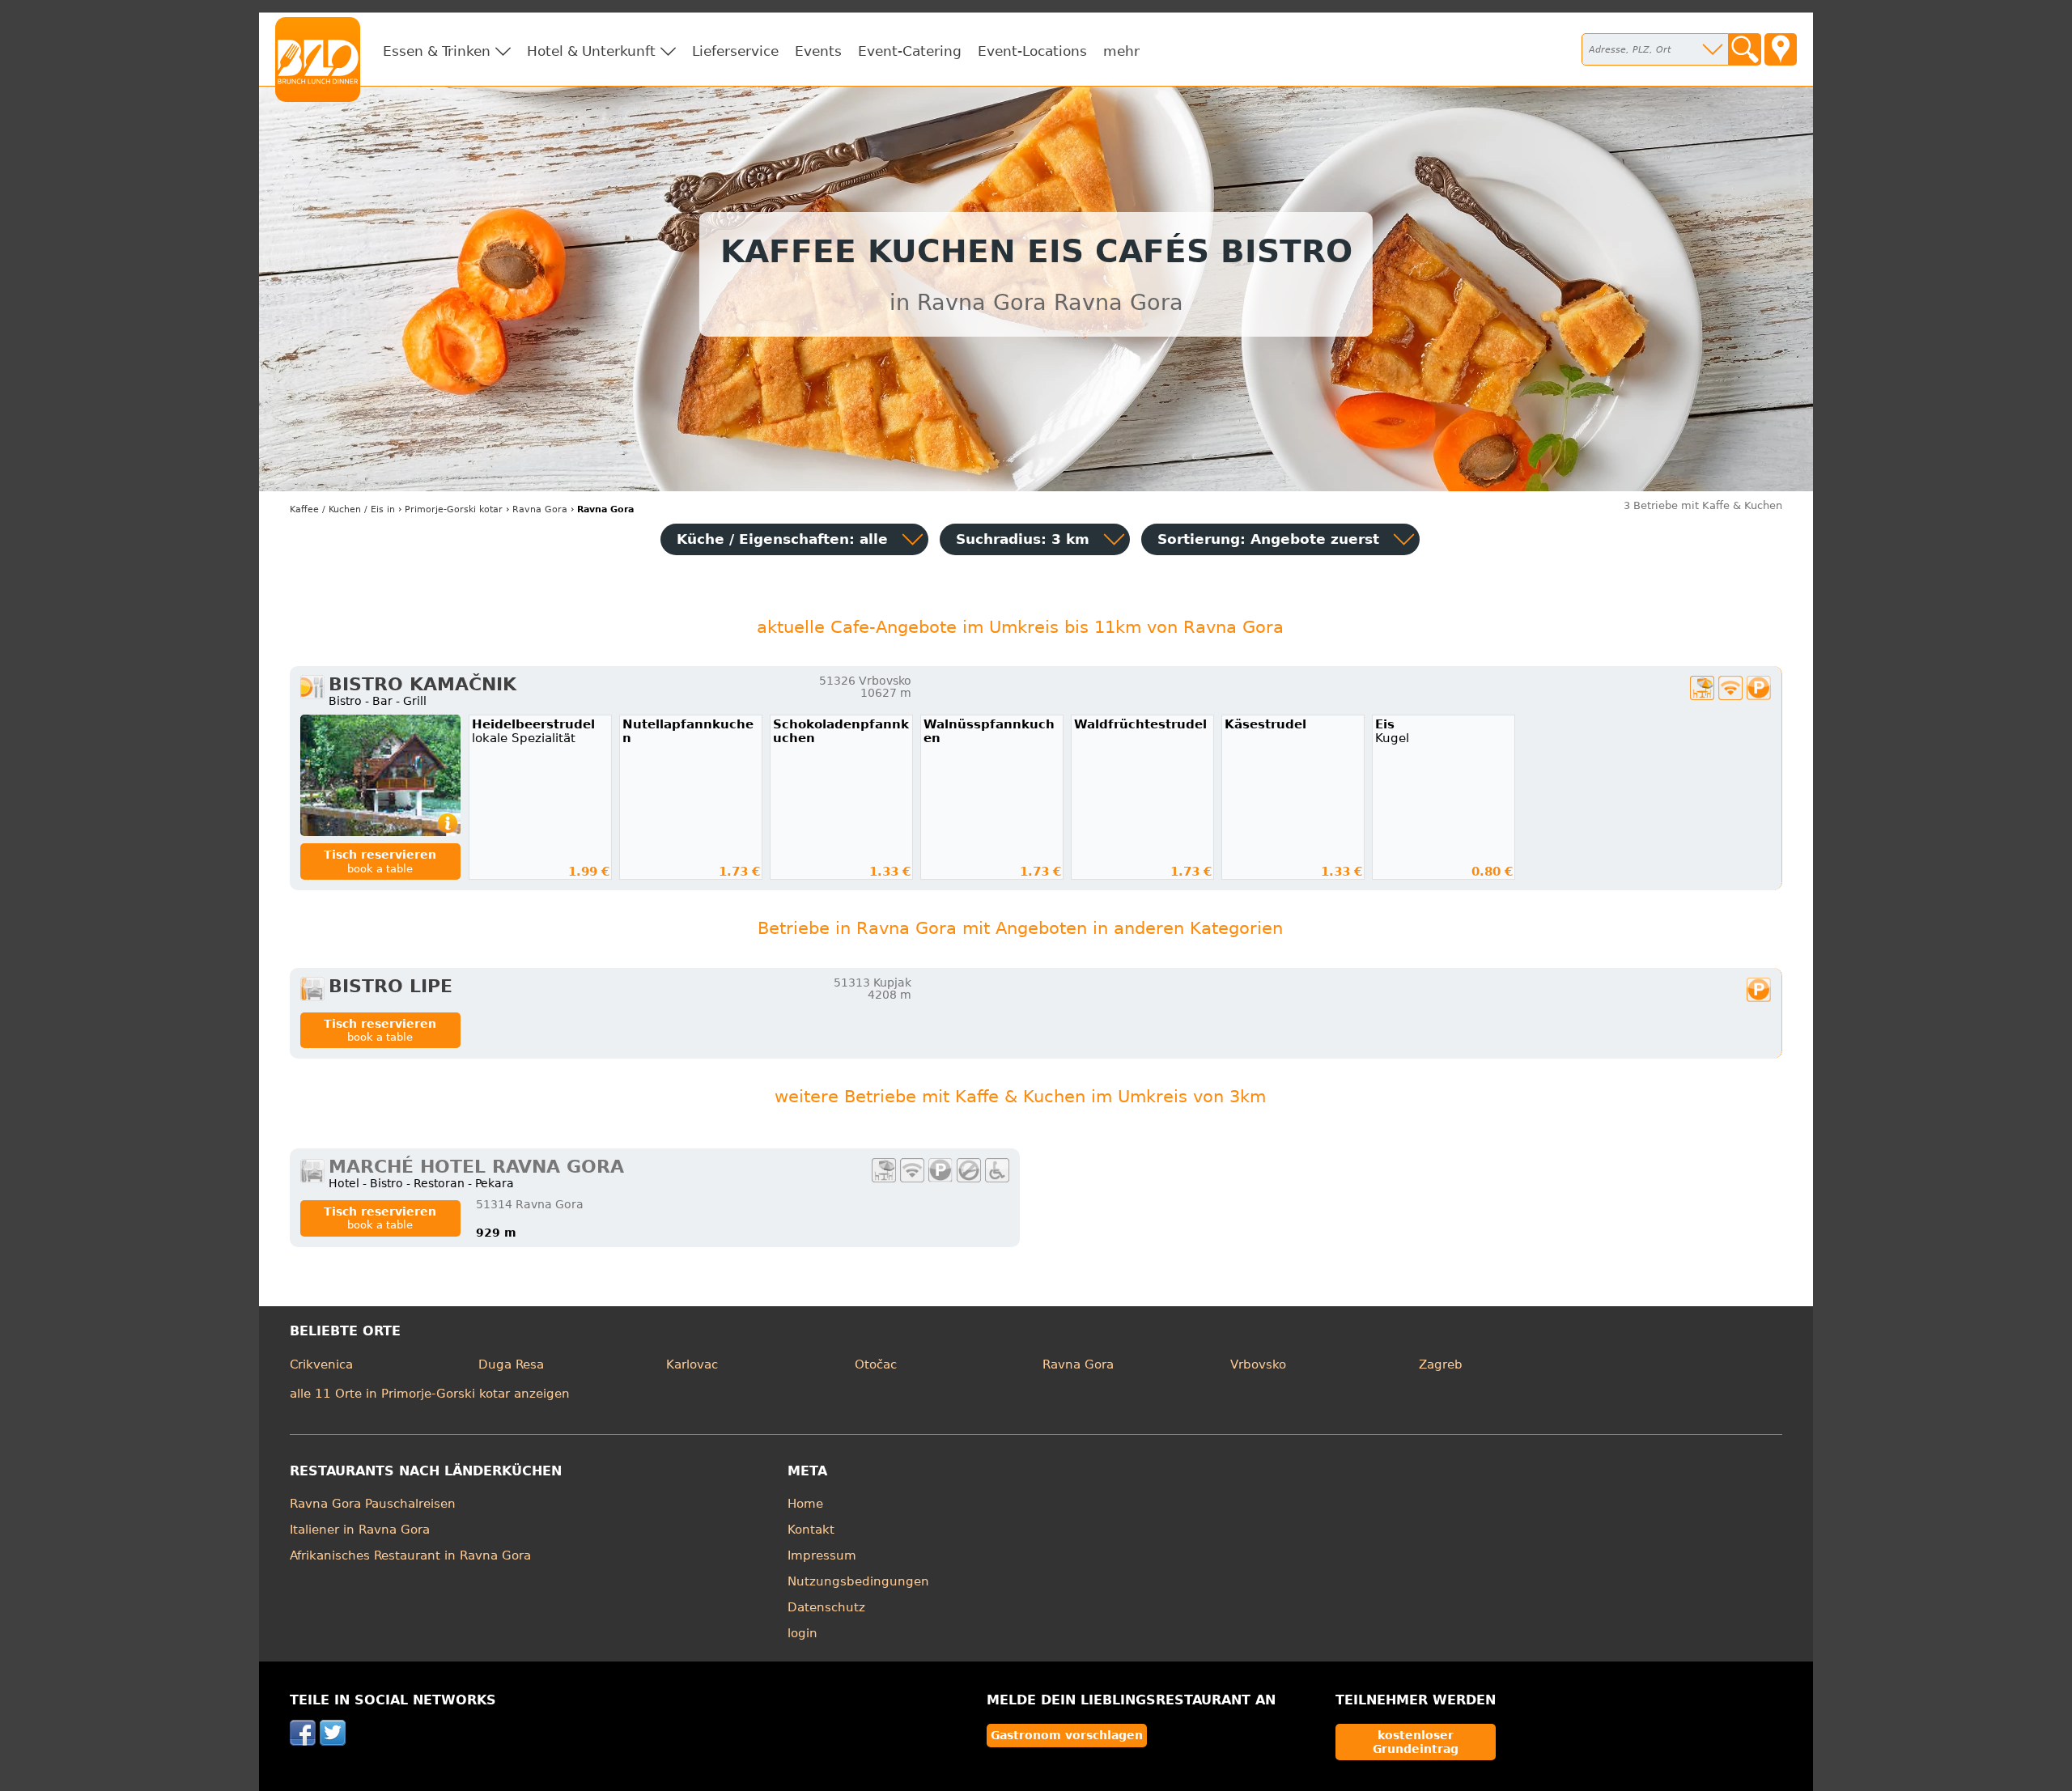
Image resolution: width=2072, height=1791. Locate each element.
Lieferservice (735, 51)
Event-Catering (910, 51)
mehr (1121, 51)
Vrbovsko (1258, 1364)
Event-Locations (1032, 51)
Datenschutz (826, 1607)
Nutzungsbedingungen (858, 1581)
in (342, 509)
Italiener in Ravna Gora (360, 1530)
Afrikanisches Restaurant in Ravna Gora (410, 1555)
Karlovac (692, 1364)
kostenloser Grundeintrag (1416, 1742)
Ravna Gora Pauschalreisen (373, 1504)
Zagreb (1441, 1364)
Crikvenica (321, 1364)
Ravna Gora (1078, 1364)
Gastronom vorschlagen (1067, 1735)
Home (805, 1504)
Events (818, 51)
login (802, 1633)
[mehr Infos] (380, 775)
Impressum (822, 1555)
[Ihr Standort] (1781, 49)
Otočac (876, 1364)
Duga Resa (511, 1364)
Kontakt (811, 1530)
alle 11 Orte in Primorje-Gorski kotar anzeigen (430, 1394)
